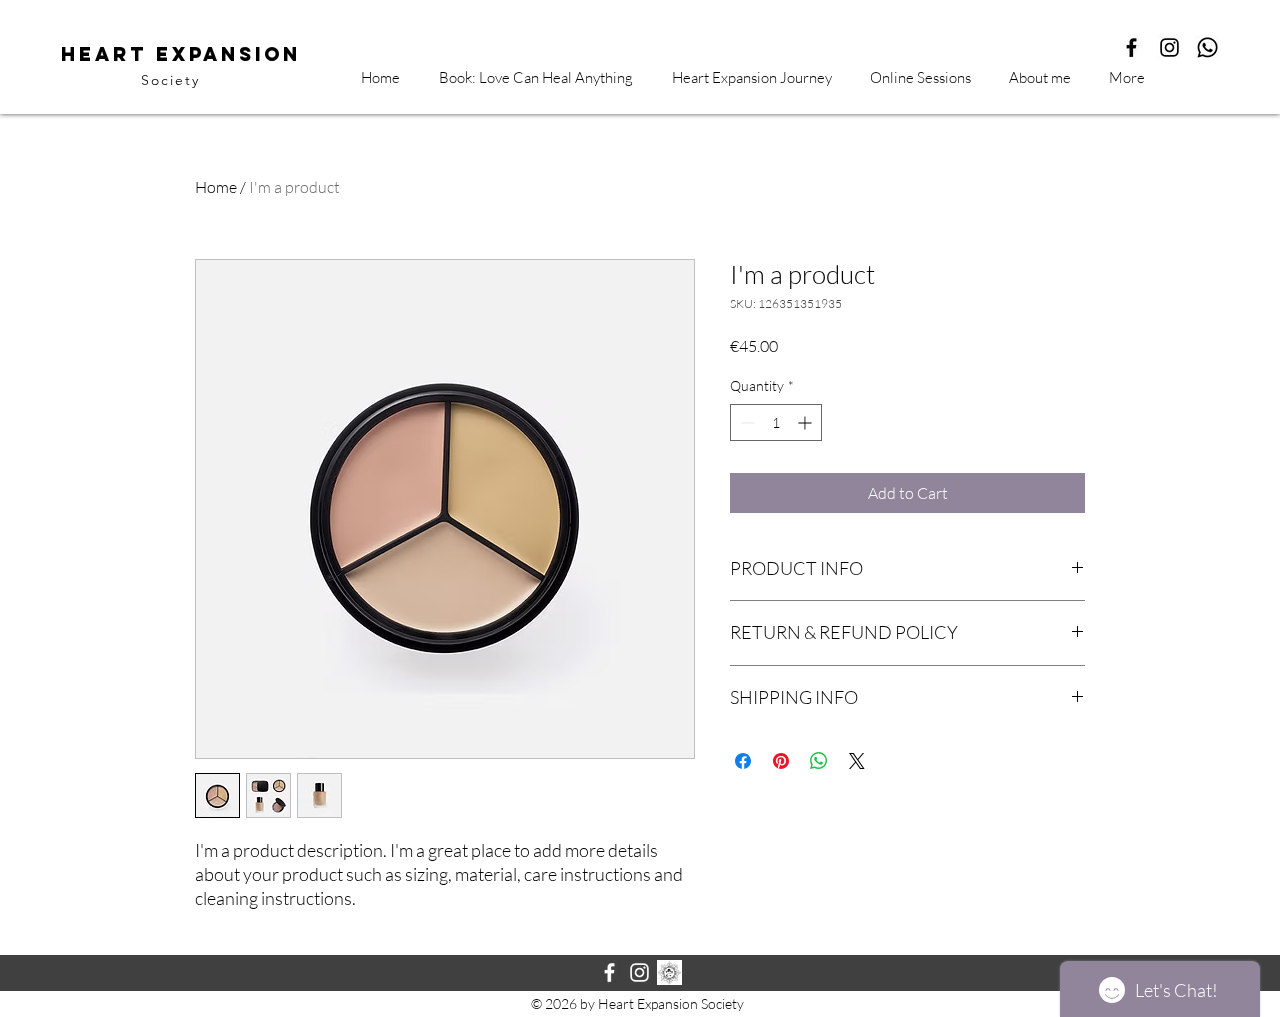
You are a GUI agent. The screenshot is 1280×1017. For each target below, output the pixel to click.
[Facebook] (609, 972)
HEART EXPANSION (181, 54)
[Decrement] (745, 422)
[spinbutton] (776, 422)
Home (216, 187)
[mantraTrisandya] (669, 972)
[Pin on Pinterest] (781, 761)
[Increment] (806, 422)
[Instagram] (1169, 47)
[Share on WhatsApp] (819, 761)
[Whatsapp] (1207, 47)
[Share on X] (857, 761)
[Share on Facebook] (743, 761)
